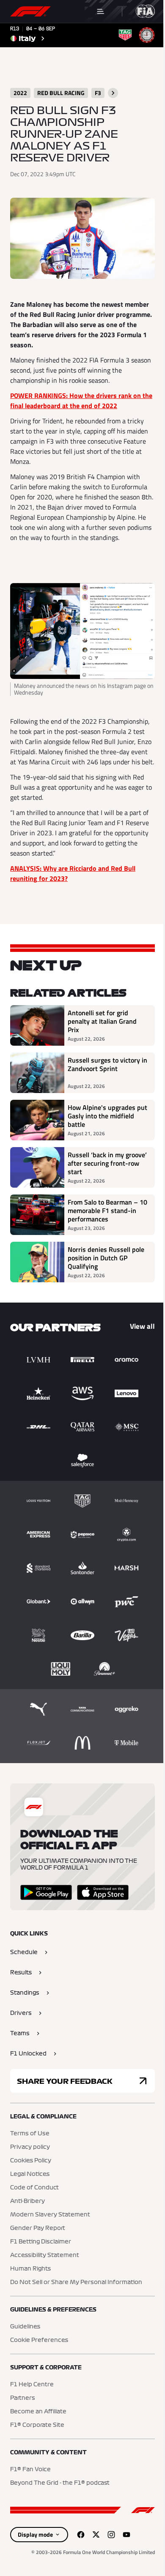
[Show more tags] (113, 93)
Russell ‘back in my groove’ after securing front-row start (107, 1163)
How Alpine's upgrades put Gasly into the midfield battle (107, 1116)
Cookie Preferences (39, 2340)
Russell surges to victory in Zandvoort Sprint (107, 1065)
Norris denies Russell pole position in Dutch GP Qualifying (106, 1258)
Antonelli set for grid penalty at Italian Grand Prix (102, 1021)
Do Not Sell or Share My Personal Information (76, 2282)
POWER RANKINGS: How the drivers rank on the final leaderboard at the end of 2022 (81, 401)
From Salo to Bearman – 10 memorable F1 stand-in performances (107, 1210)
